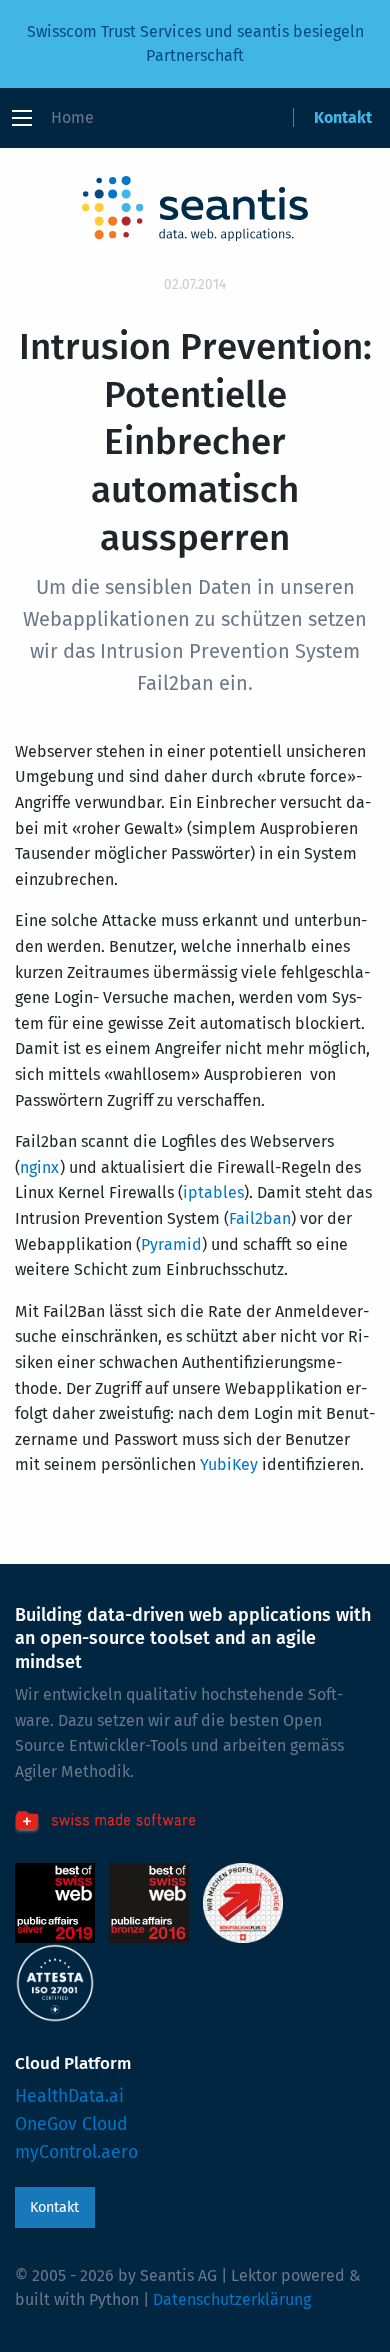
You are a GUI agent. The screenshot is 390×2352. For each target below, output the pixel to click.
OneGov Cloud (71, 2124)
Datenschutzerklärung (232, 2299)
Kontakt (343, 117)
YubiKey (229, 1464)
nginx (40, 1167)
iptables (213, 1192)
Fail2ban (260, 1218)
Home (72, 117)
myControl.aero (76, 2152)
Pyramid (171, 1244)
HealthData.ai (69, 2096)
